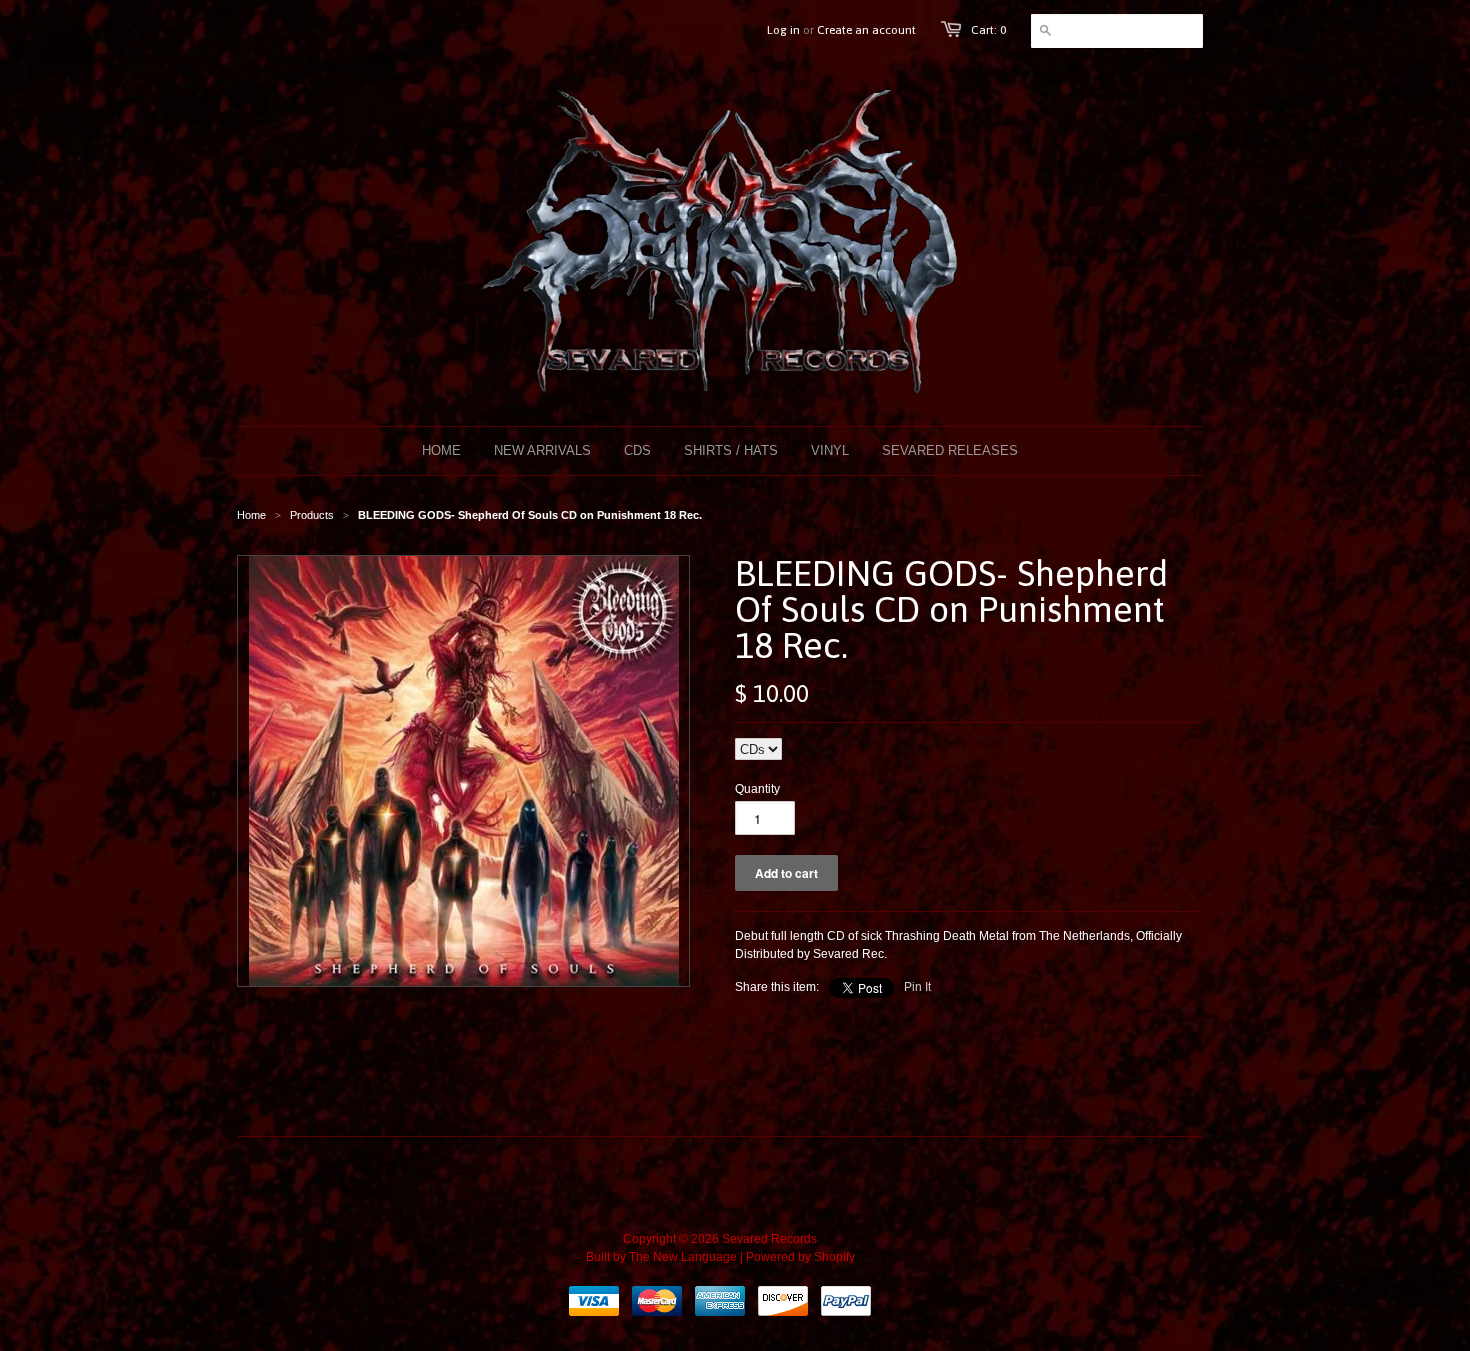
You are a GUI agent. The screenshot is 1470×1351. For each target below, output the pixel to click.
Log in (783, 30)
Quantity (757, 789)
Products (312, 515)
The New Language (683, 1257)
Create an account (866, 30)
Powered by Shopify (800, 1257)
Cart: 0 (988, 30)
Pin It (917, 987)
